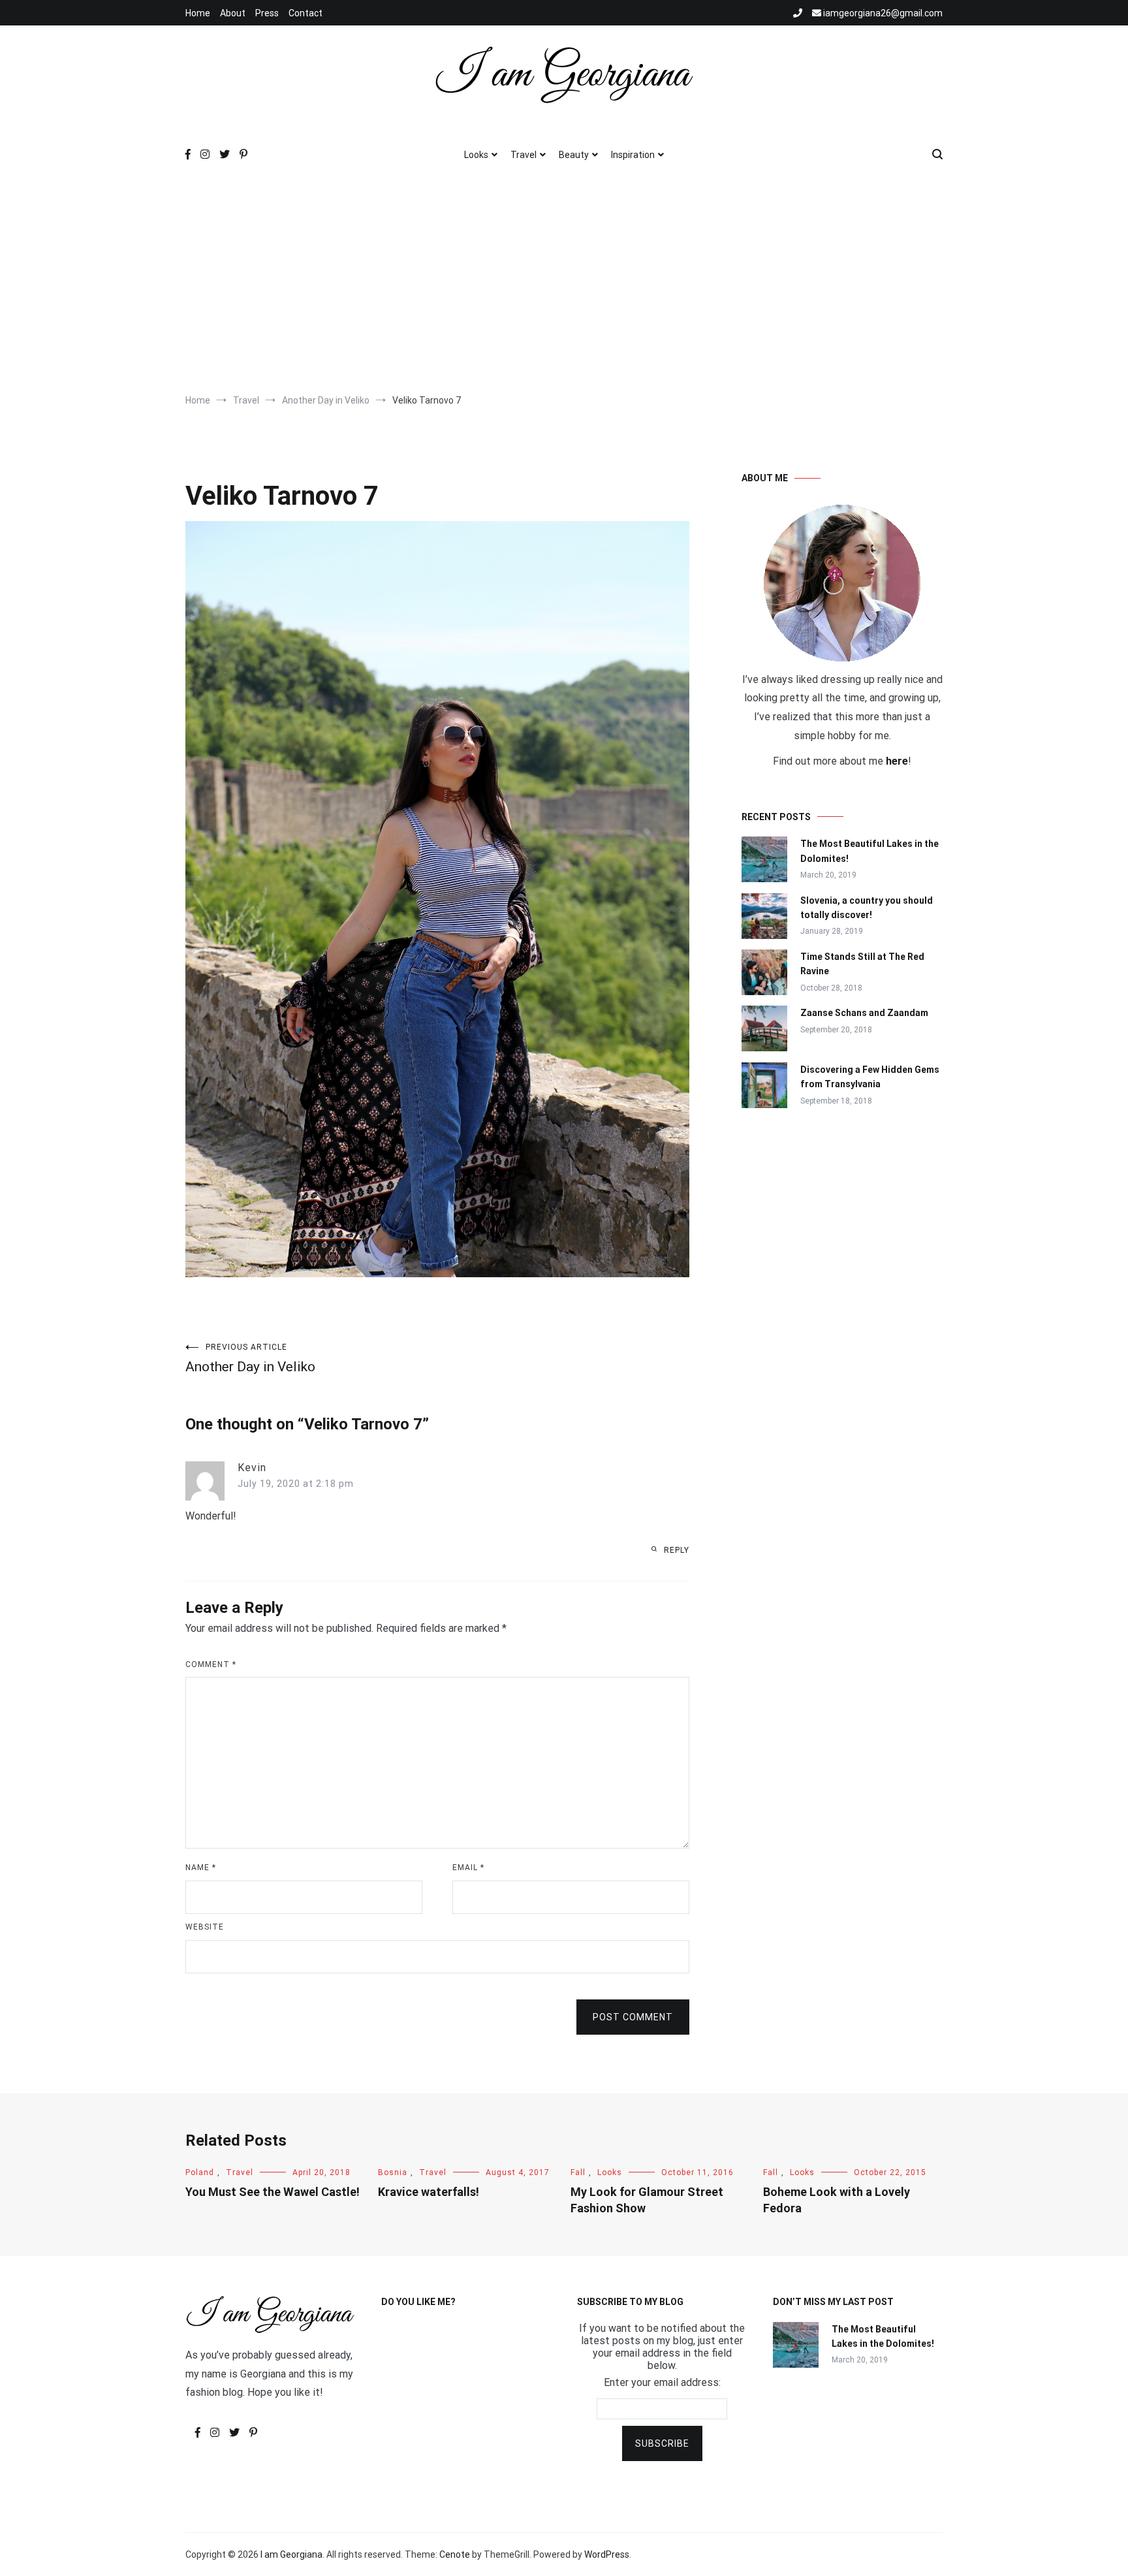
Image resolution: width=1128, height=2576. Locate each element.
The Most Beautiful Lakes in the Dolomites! (869, 851)
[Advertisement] (564, 283)
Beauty (574, 155)
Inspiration (633, 155)
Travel (524, 155)
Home (198, 13)
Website (205, 1927)
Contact (305, 13)
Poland (200, 2172)
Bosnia (393, 2172)
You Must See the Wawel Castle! (273, 2192)
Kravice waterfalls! (429, 2192)
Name (201, 1868)
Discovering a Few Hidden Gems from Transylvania (870, 1077)
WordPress (607, 2554)
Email (468, 1868)
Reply (677, 1550)
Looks (476, 155)
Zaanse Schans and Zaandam (864, 1013)
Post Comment (633, 2017)
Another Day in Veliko (250, 1359)
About (233, 13)
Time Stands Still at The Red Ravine (862, 964)
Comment (211, 1664)
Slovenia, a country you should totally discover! (867, 908)
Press (267, 13)
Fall (578, 2172)
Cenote (455, 2554)
